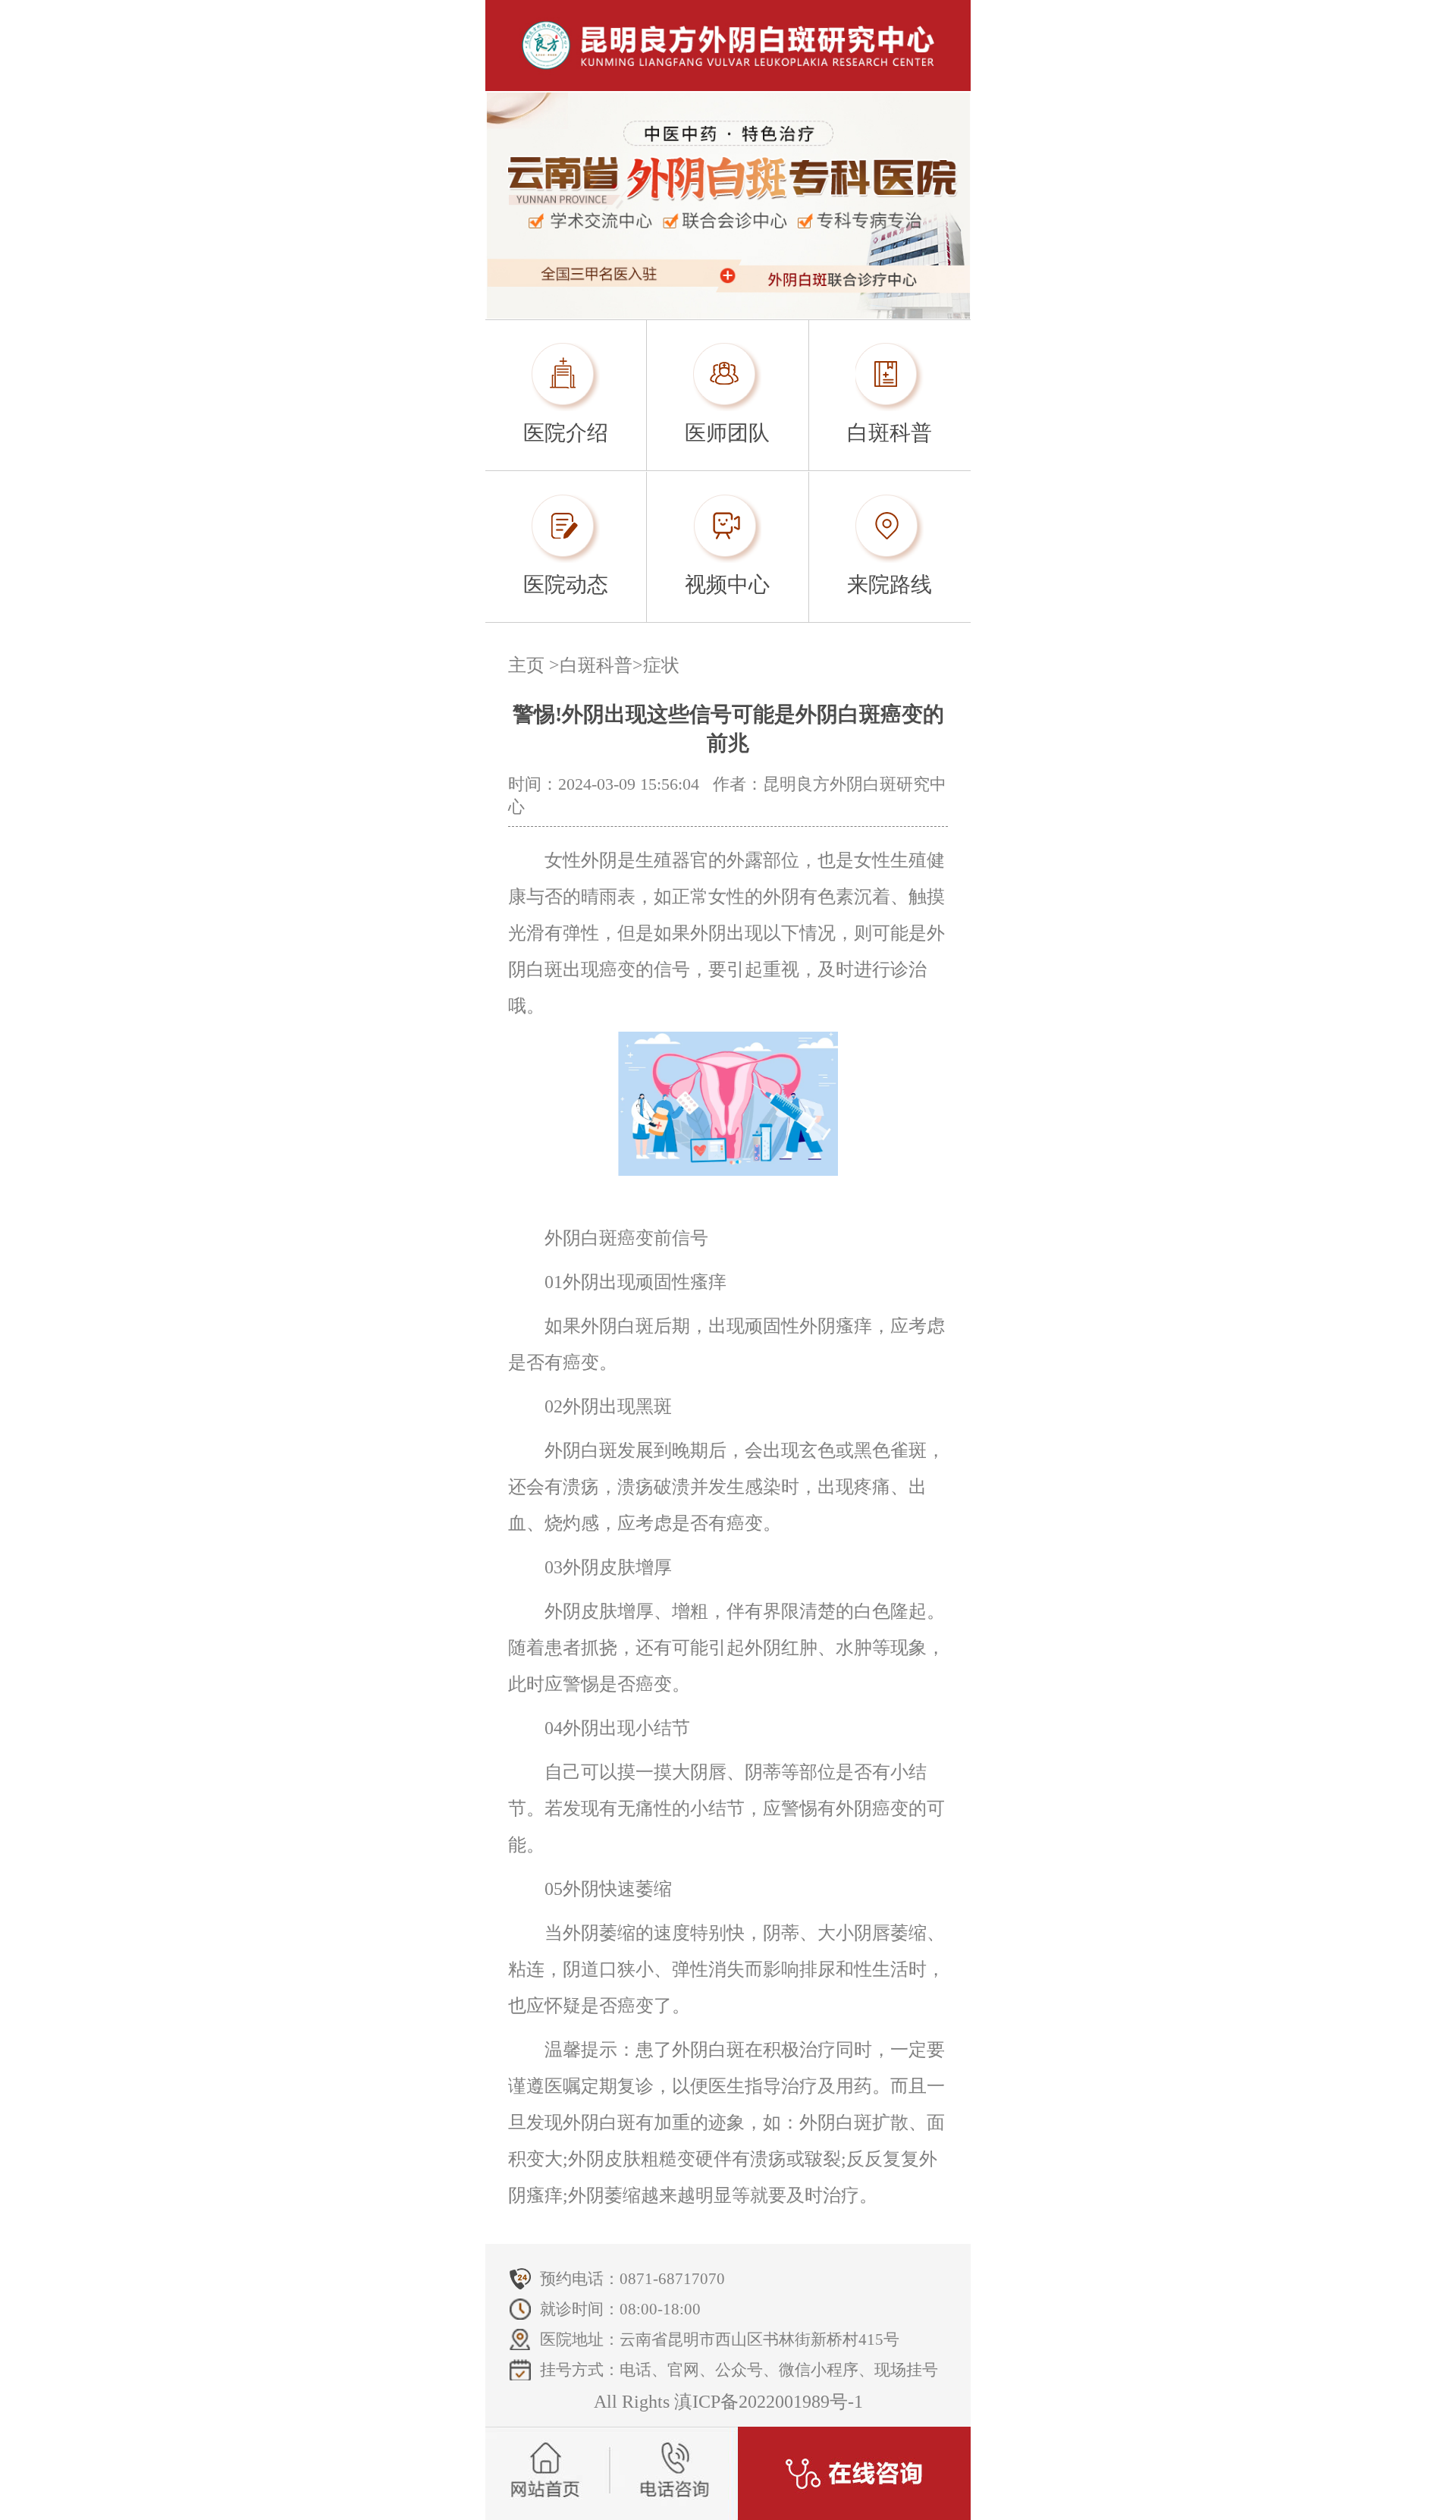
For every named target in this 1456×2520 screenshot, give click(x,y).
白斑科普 (596, 665)
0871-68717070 (672, 2279)
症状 (661, 665)
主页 (526, 665)
